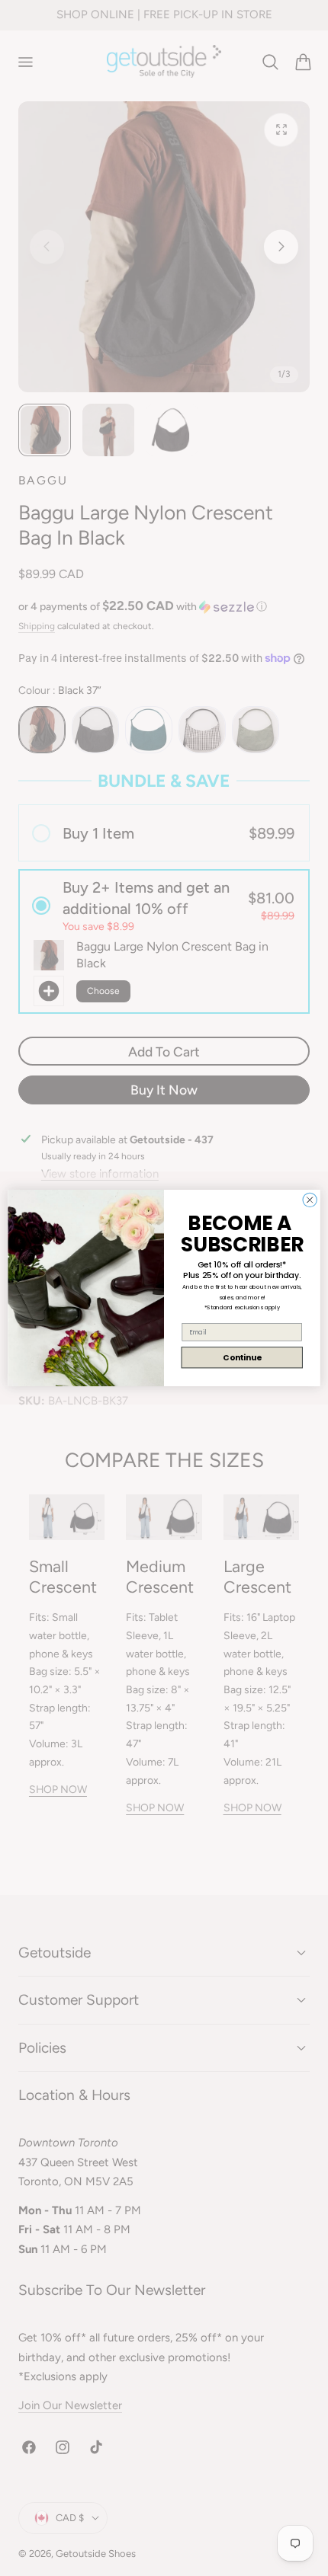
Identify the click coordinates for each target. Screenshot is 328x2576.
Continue (242, 1358)
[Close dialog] (310, 1200)
